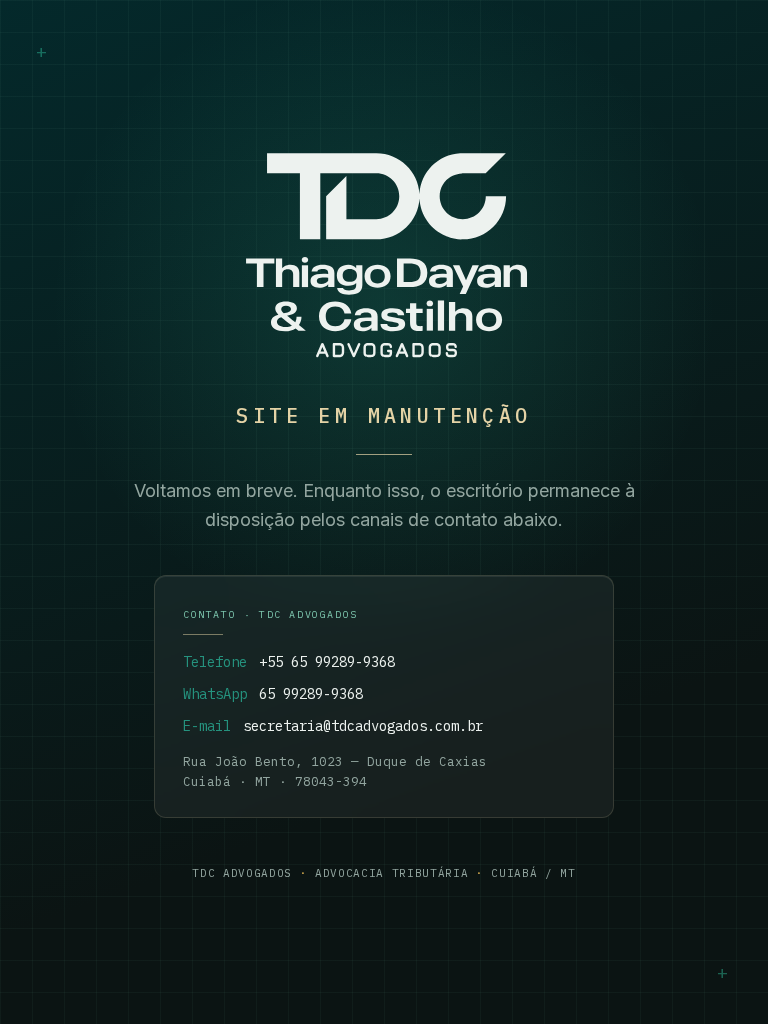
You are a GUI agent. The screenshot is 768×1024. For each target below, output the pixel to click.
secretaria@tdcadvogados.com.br (363, 726)
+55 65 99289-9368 (327, 662)
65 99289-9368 (311, 694)
